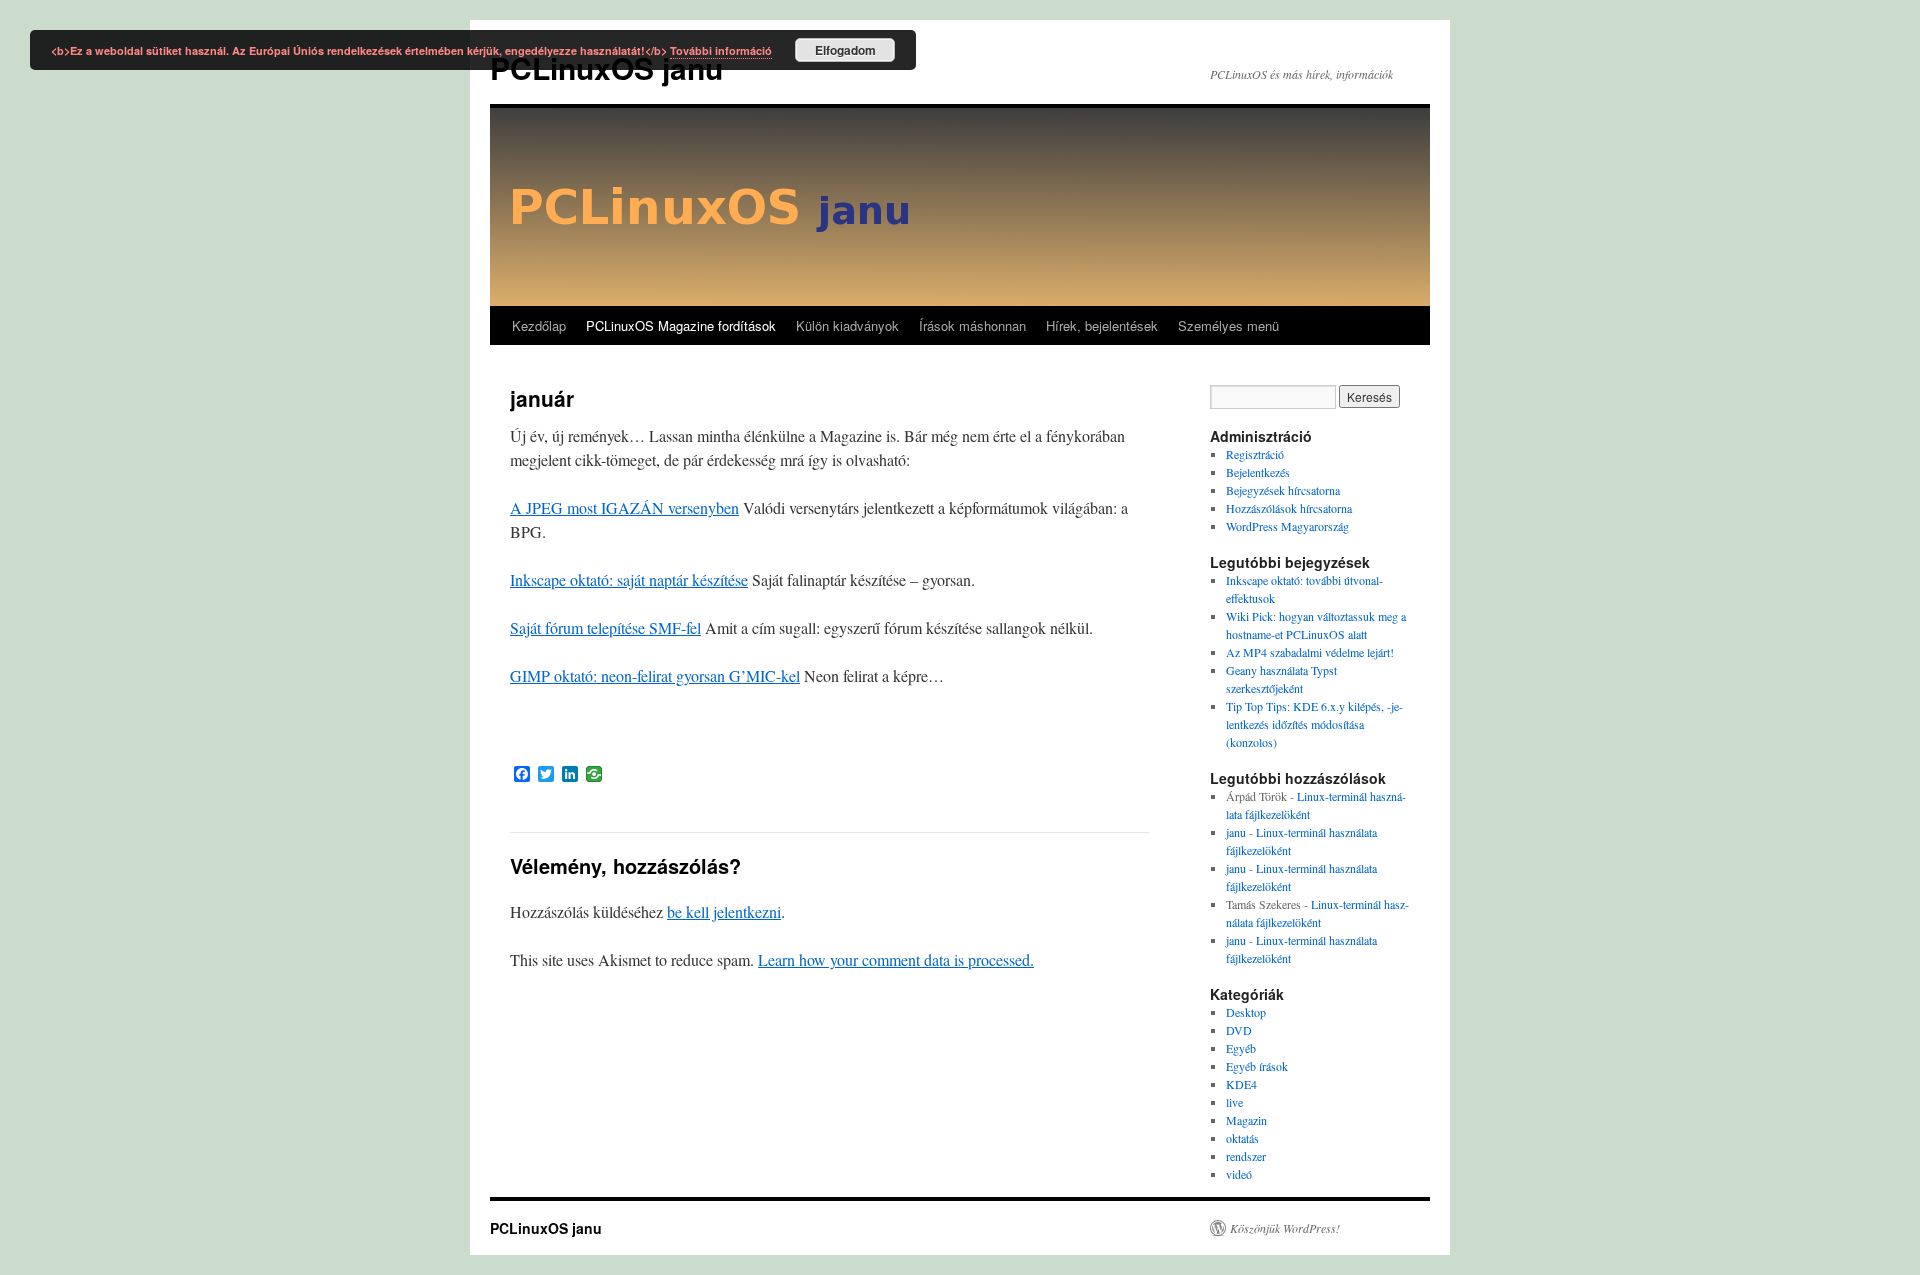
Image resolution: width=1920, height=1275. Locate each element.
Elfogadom (845, 50)
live (1234, 1102)
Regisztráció (1255, 454)
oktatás (1242, 1138)
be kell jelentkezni (724, 911)
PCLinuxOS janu (546, 1228)
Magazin (1246, 1120)
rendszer (1246, 1156)
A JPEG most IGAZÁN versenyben (624, 507)
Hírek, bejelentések (1102, 325)
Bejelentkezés (1258, 472)
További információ (721, 50)
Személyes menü (1228, 325)
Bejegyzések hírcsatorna (1283, 490)
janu (1236, 832)
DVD (1239, 1030)
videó (1239, 1174)
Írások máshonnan (972, 325)
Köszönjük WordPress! (1285, 1228)
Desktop (1246, 1012)
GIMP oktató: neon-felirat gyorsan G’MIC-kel (655, 675)
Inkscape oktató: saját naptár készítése (629, 579)
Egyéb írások (1257, 1066)
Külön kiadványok (847, 325)
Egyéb (1241, 1048)
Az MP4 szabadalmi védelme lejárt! (1310, 652)
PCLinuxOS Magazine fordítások (681, 325)
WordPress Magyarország (1287, 526)
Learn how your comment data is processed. (896, 959)
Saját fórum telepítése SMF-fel (605, 627)
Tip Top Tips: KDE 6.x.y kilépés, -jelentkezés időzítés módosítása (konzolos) (1314, 724)
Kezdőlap (539, 325)
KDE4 (1241, 1084)
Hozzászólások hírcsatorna (1289, 508)
